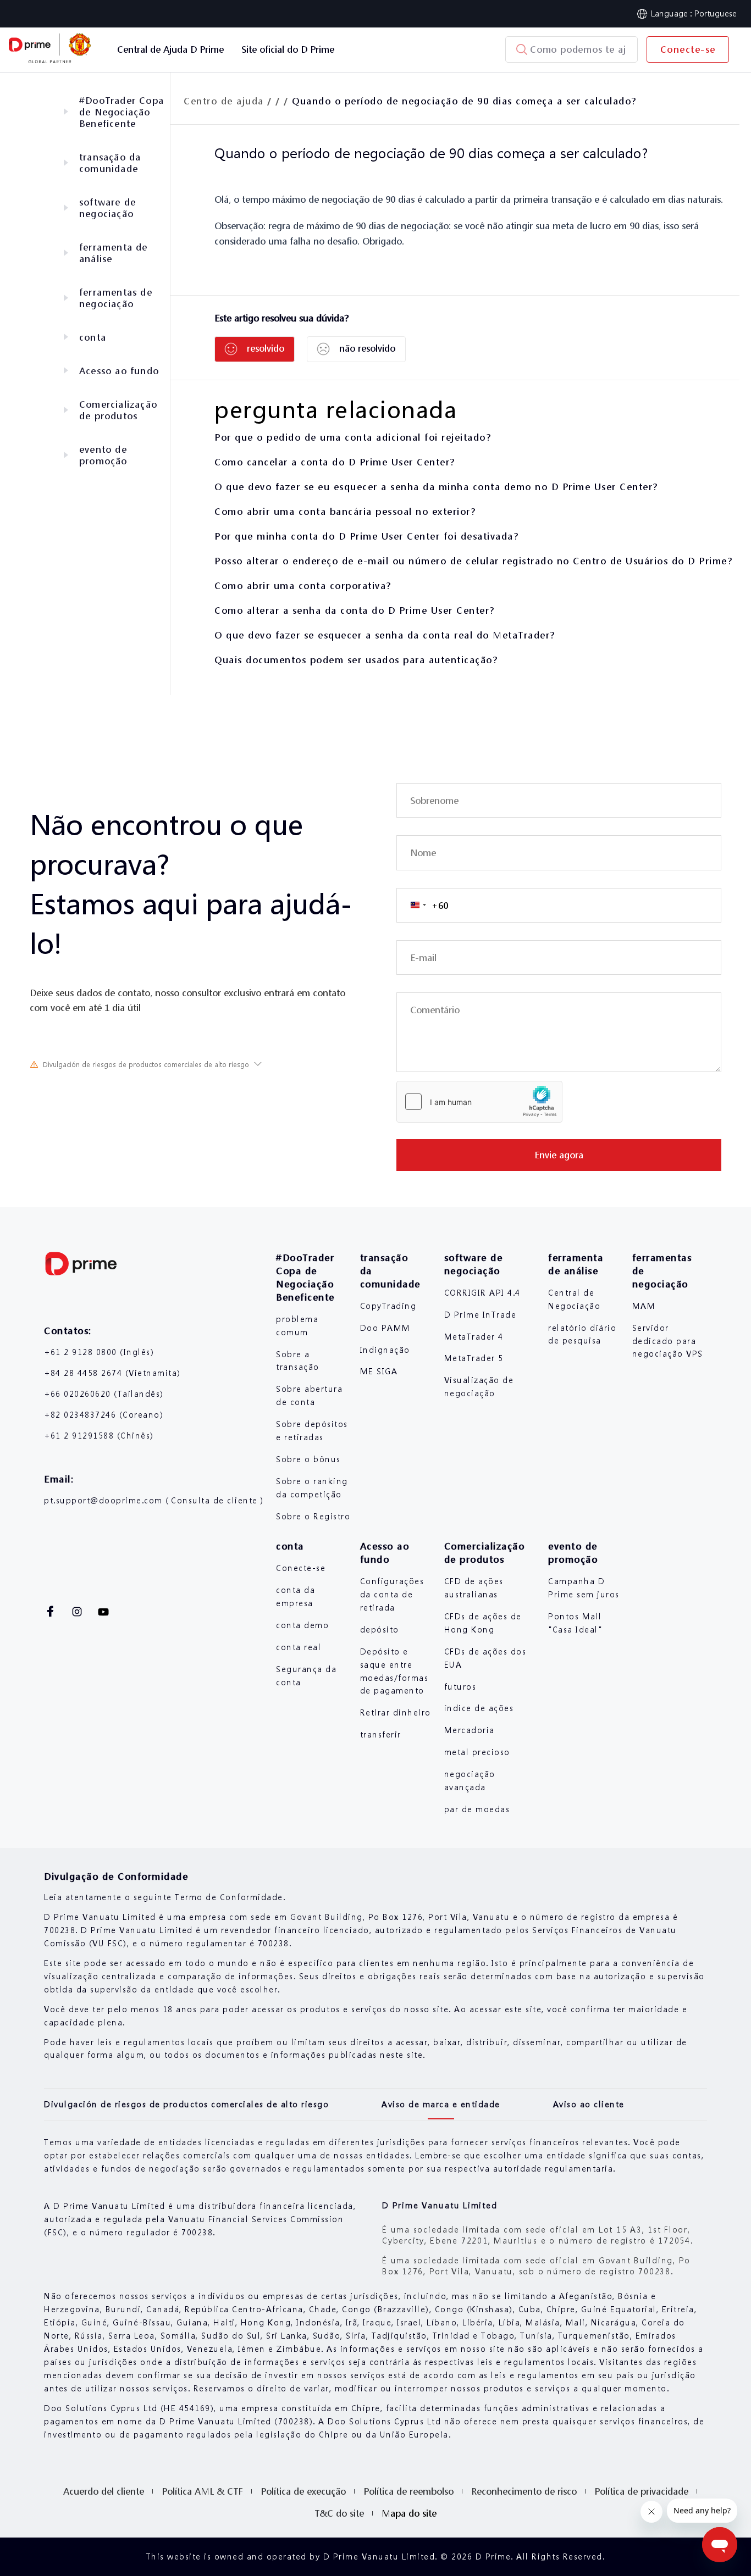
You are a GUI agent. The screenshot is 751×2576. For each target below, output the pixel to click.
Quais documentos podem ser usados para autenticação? (356, 660)
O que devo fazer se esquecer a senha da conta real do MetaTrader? (385, 635)
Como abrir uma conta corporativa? (303, 585)
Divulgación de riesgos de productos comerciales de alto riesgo (146, 1065)
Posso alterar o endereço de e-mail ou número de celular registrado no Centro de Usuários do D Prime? (473, 561)
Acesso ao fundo (119, 371)
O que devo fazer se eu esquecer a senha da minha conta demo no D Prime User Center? (436, 487)
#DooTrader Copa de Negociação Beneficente (122, 112)
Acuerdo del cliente (104, 2491)
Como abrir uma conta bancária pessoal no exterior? (345, 511)
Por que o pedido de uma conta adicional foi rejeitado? (353, 437)
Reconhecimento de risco (524, 2491)
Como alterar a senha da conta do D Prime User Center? (355, 610)
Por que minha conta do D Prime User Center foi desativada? (366, 536)
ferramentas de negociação (116, 298)
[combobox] (423, 905)
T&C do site (339, 2513)
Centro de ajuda (224, 101)
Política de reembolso (408, 2491)
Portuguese (716, 13)
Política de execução (303, 2491)
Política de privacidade (641, 2491)
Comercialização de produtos (118, 410)
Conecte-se (688, 49)
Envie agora (559, 1155)
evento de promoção (103, 455)
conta (93, 337)
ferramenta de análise (114, 253)
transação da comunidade (110, 163)
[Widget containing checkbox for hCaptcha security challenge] (479, 1102)
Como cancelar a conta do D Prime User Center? (335, 462)
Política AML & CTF (202, 2491)
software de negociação (107, 208)
